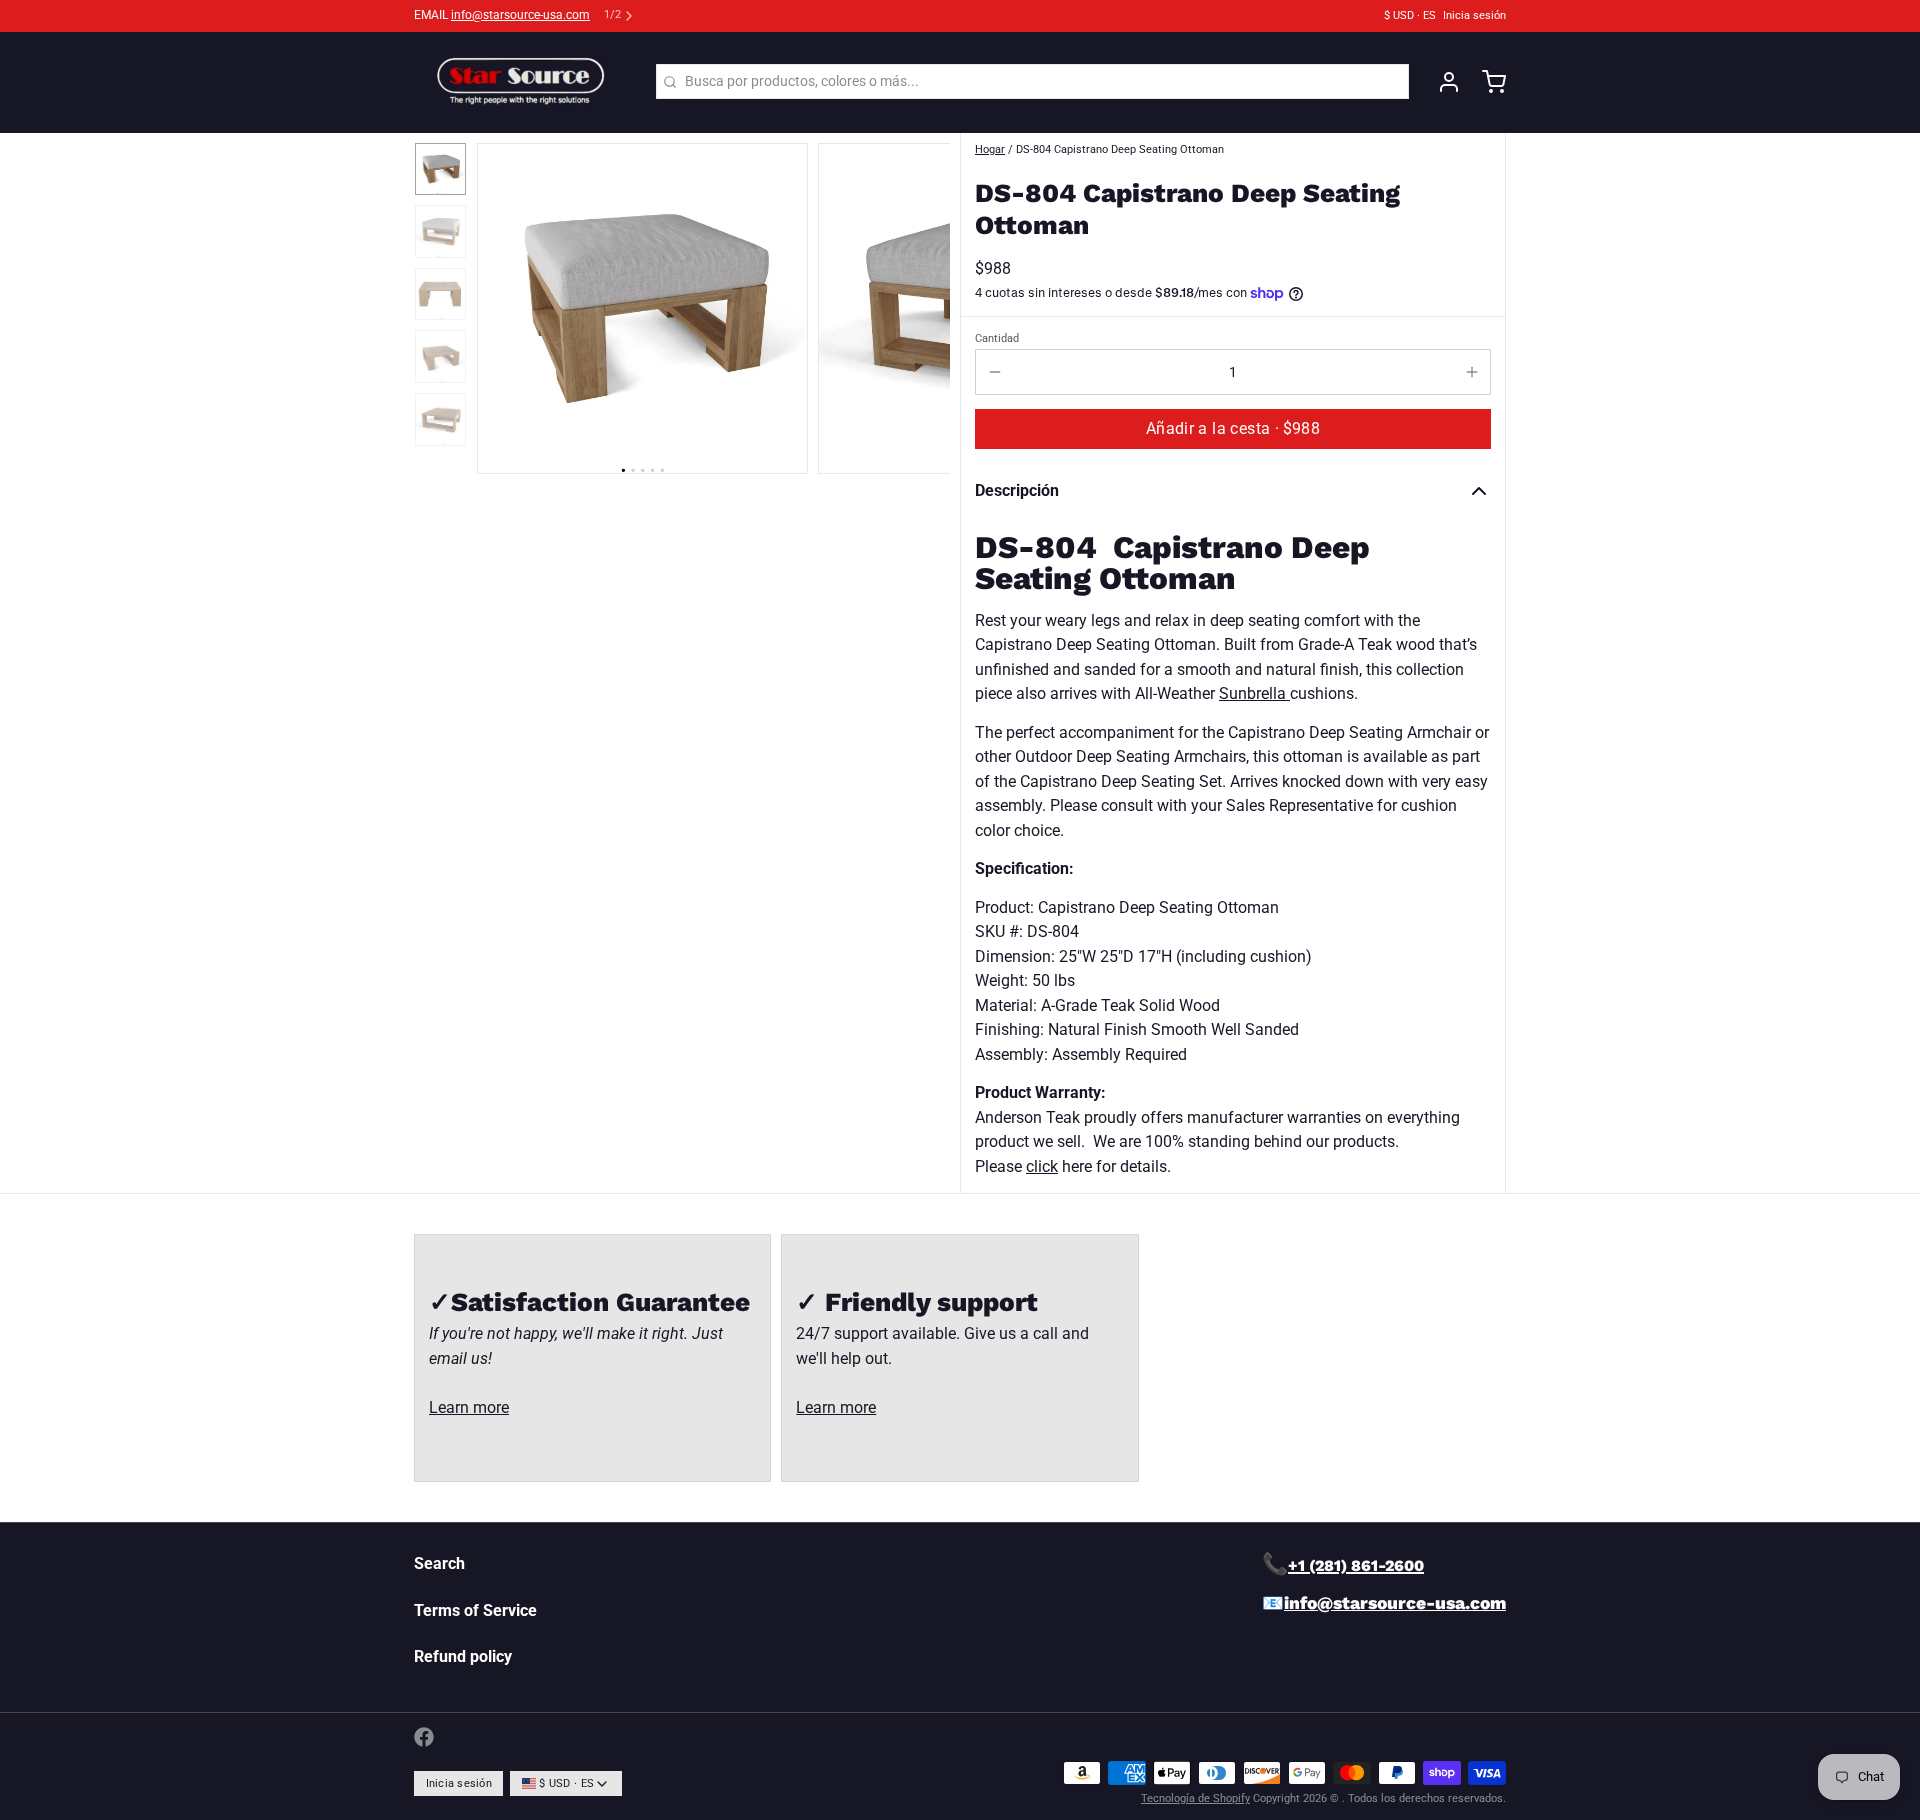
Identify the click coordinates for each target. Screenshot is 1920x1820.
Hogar (990, 149)
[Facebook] (424, 1737)
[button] (1233, 429)
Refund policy (463, 1656)
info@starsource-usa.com (520, 15)
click (1042, 1166)
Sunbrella (1254, 693)
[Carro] (1487, 82)
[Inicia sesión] (1442, 82)
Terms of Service (475, 1610)
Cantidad (997, 338)
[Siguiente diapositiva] (921, 303)
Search (439, 1563)
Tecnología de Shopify (1195, 1798)
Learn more (469, 1407)
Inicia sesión (1474, 15)
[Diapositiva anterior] (505, 303)
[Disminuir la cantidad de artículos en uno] (994, 372)
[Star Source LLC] (524, 82)
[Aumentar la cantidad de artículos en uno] (1471, 372)
